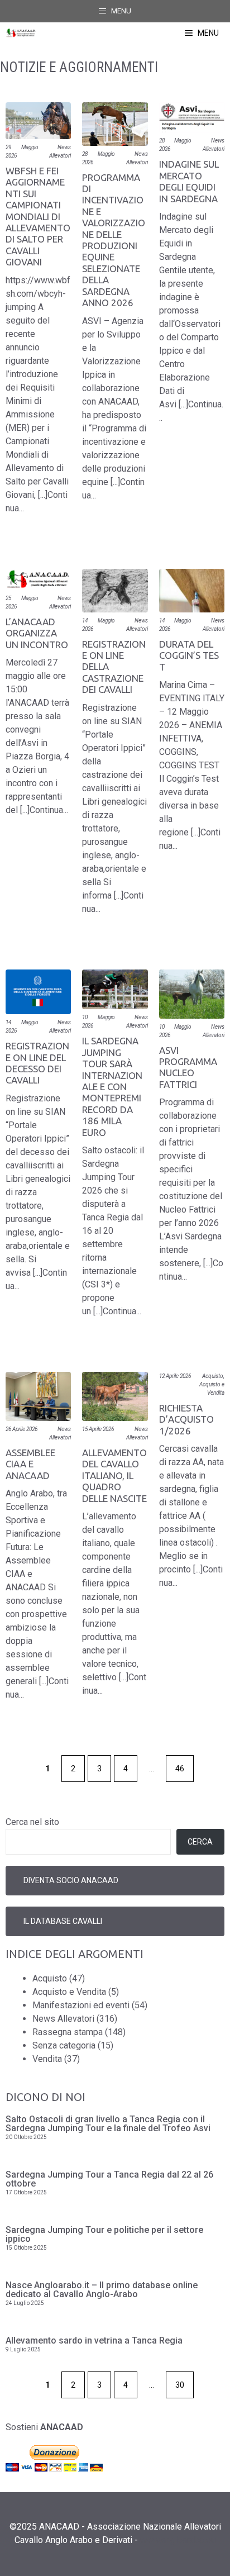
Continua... (49, 810)
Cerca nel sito (32, 1822)
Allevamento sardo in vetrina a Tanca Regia (94, 2340)
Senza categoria (64, 2045)
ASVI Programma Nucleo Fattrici (188, 1067)
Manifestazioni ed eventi (81, 2005)
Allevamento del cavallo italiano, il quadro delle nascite (114, 1475)
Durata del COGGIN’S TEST (189, 655)
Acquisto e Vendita (69, 1992)
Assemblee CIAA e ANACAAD (30, 1464)
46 (180, 1769)
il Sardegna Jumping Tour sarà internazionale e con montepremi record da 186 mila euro (112, 1086)
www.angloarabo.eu (178, 2540)
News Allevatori (63, 2019)
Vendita (47, 2059)
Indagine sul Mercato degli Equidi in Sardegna (190, 181)
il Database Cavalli (63, 1921)
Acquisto (213, 1376)
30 (180, 2385)
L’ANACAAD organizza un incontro (37, 633)
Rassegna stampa (68, 2032)
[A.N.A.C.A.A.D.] (21, 33)
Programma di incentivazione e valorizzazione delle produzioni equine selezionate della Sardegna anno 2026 (114, 240)
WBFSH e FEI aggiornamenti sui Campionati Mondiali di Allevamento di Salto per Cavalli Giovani (38, 216)
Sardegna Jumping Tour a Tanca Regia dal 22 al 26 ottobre (109, 2179)
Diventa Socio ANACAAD (71, 1880)
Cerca (200, 1842)
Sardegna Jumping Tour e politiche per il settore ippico (104, 2234)
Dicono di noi (45, 2097)
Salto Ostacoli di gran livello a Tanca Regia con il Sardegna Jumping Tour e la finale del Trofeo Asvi (108, 2124)
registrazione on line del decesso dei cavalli (37, 1063)
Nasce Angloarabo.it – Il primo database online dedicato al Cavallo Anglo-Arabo (102, 2290)
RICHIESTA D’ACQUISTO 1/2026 (186, 1419)
